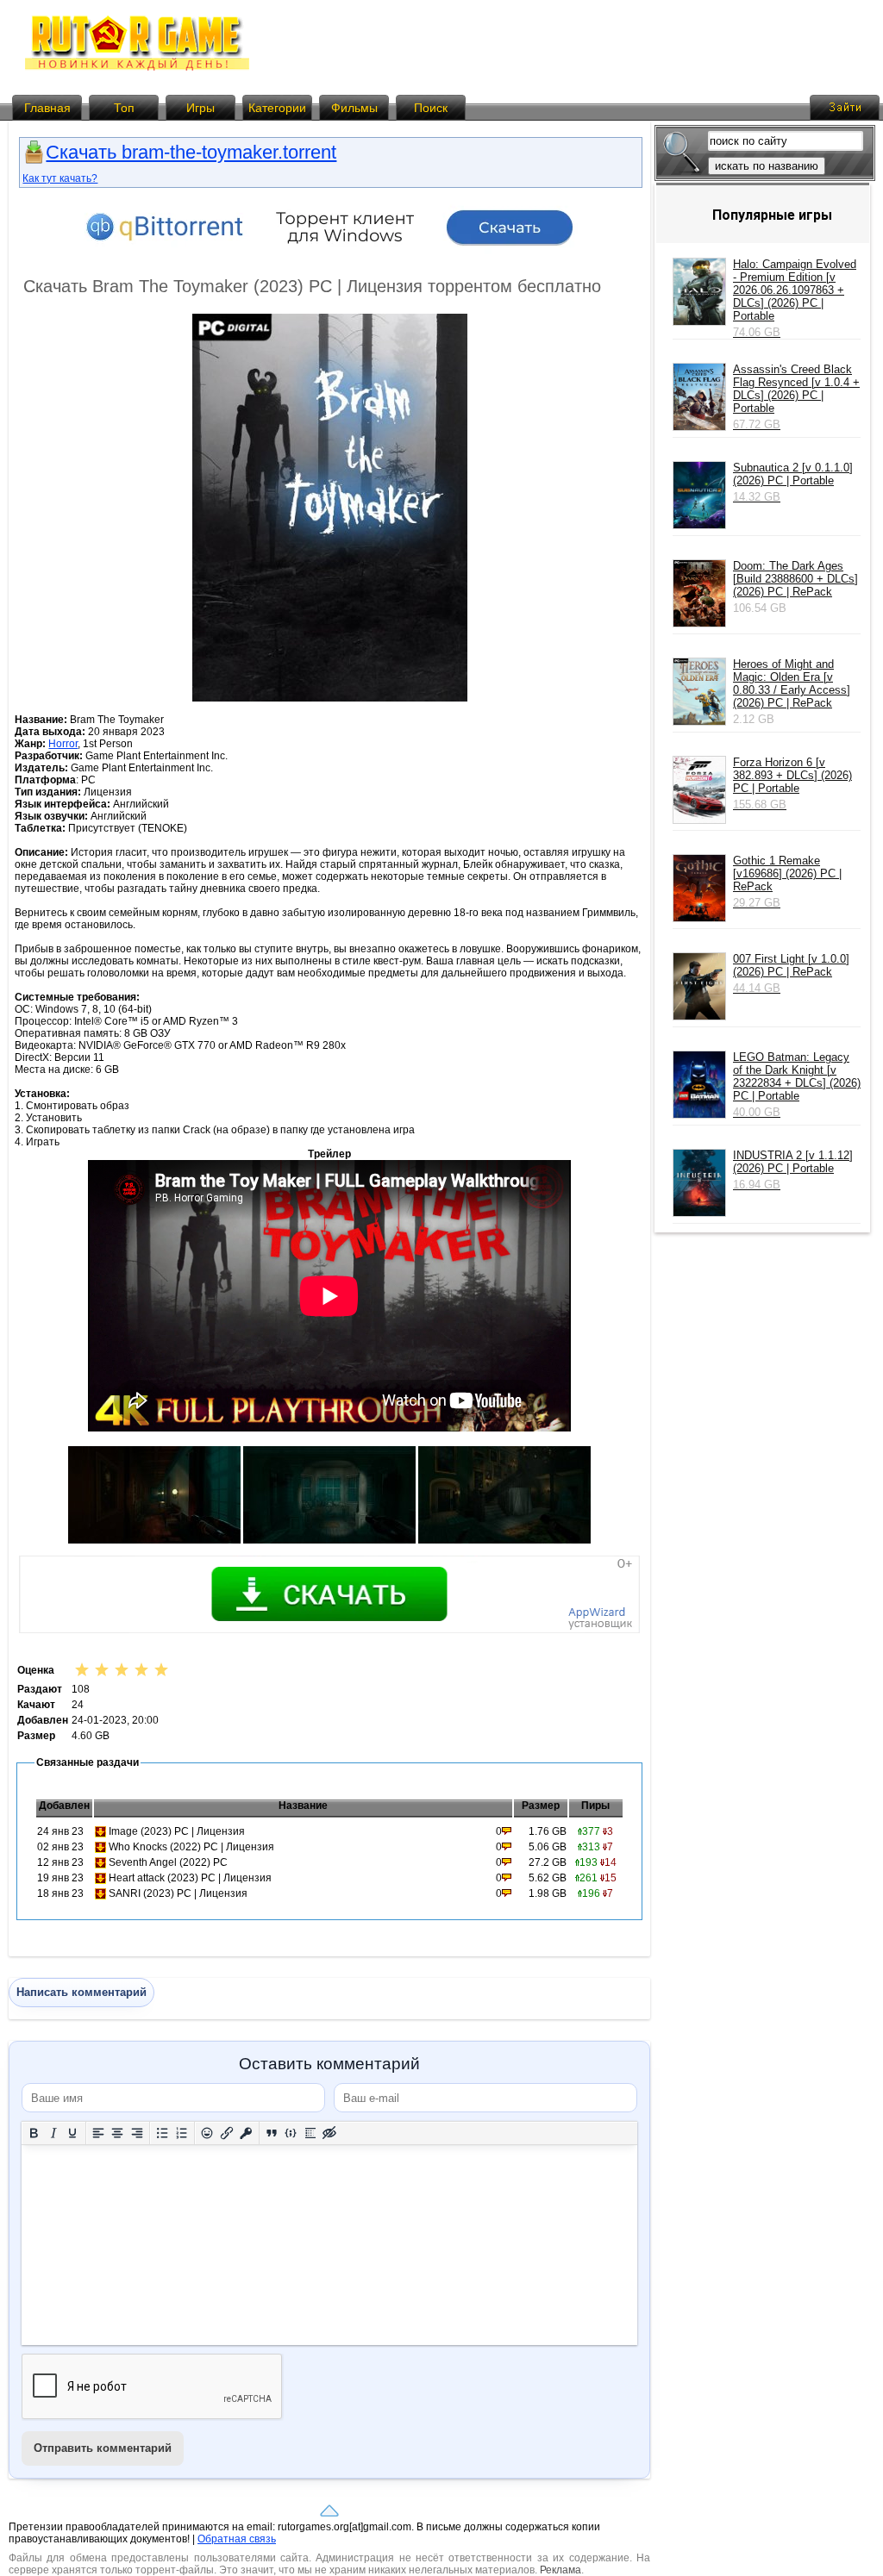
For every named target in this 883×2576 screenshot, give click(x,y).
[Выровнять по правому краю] (138, 2133)
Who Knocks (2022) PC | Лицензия (191, 1847)
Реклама (560, 2570)
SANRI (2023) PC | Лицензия (178, 1893)
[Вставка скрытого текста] (330, 2133)
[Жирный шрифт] (34, 2133)
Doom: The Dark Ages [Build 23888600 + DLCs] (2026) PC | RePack (795, 579)
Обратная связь (237, 2539)
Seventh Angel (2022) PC (168, 1862)
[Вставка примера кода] (291, 2133)
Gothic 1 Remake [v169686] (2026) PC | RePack (787, 882)
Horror (63, 744)
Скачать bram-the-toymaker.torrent (191, 152)
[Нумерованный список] (182, 2133)
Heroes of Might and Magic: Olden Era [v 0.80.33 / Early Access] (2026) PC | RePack (792, 683)
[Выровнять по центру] (118, 2133)
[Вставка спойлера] (311, 2133)
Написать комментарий (81, 1992)
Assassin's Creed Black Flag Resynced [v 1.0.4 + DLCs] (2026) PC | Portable (796, 397)
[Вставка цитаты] (272, 2133)
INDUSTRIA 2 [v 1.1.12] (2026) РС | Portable (793, 1170)
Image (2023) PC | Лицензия (177, 1831)
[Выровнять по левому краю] (99, 2133)
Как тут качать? (60, 178)
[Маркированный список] (163, 2133)
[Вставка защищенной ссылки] (246, 2133)
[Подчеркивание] (73, 2133)
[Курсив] (54, 2133)
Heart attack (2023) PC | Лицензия (190, 1878)
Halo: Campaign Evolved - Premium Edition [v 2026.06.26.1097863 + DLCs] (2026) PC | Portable (795, 298)
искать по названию (767, 166)
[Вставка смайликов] (207, 2133)
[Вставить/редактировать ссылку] (227, 2133)
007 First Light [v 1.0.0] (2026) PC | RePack (791, 973)
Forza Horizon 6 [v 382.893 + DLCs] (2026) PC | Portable (792, 783)
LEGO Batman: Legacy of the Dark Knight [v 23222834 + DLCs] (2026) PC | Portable (797, 1085)
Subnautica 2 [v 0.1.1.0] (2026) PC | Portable (793, 482)
